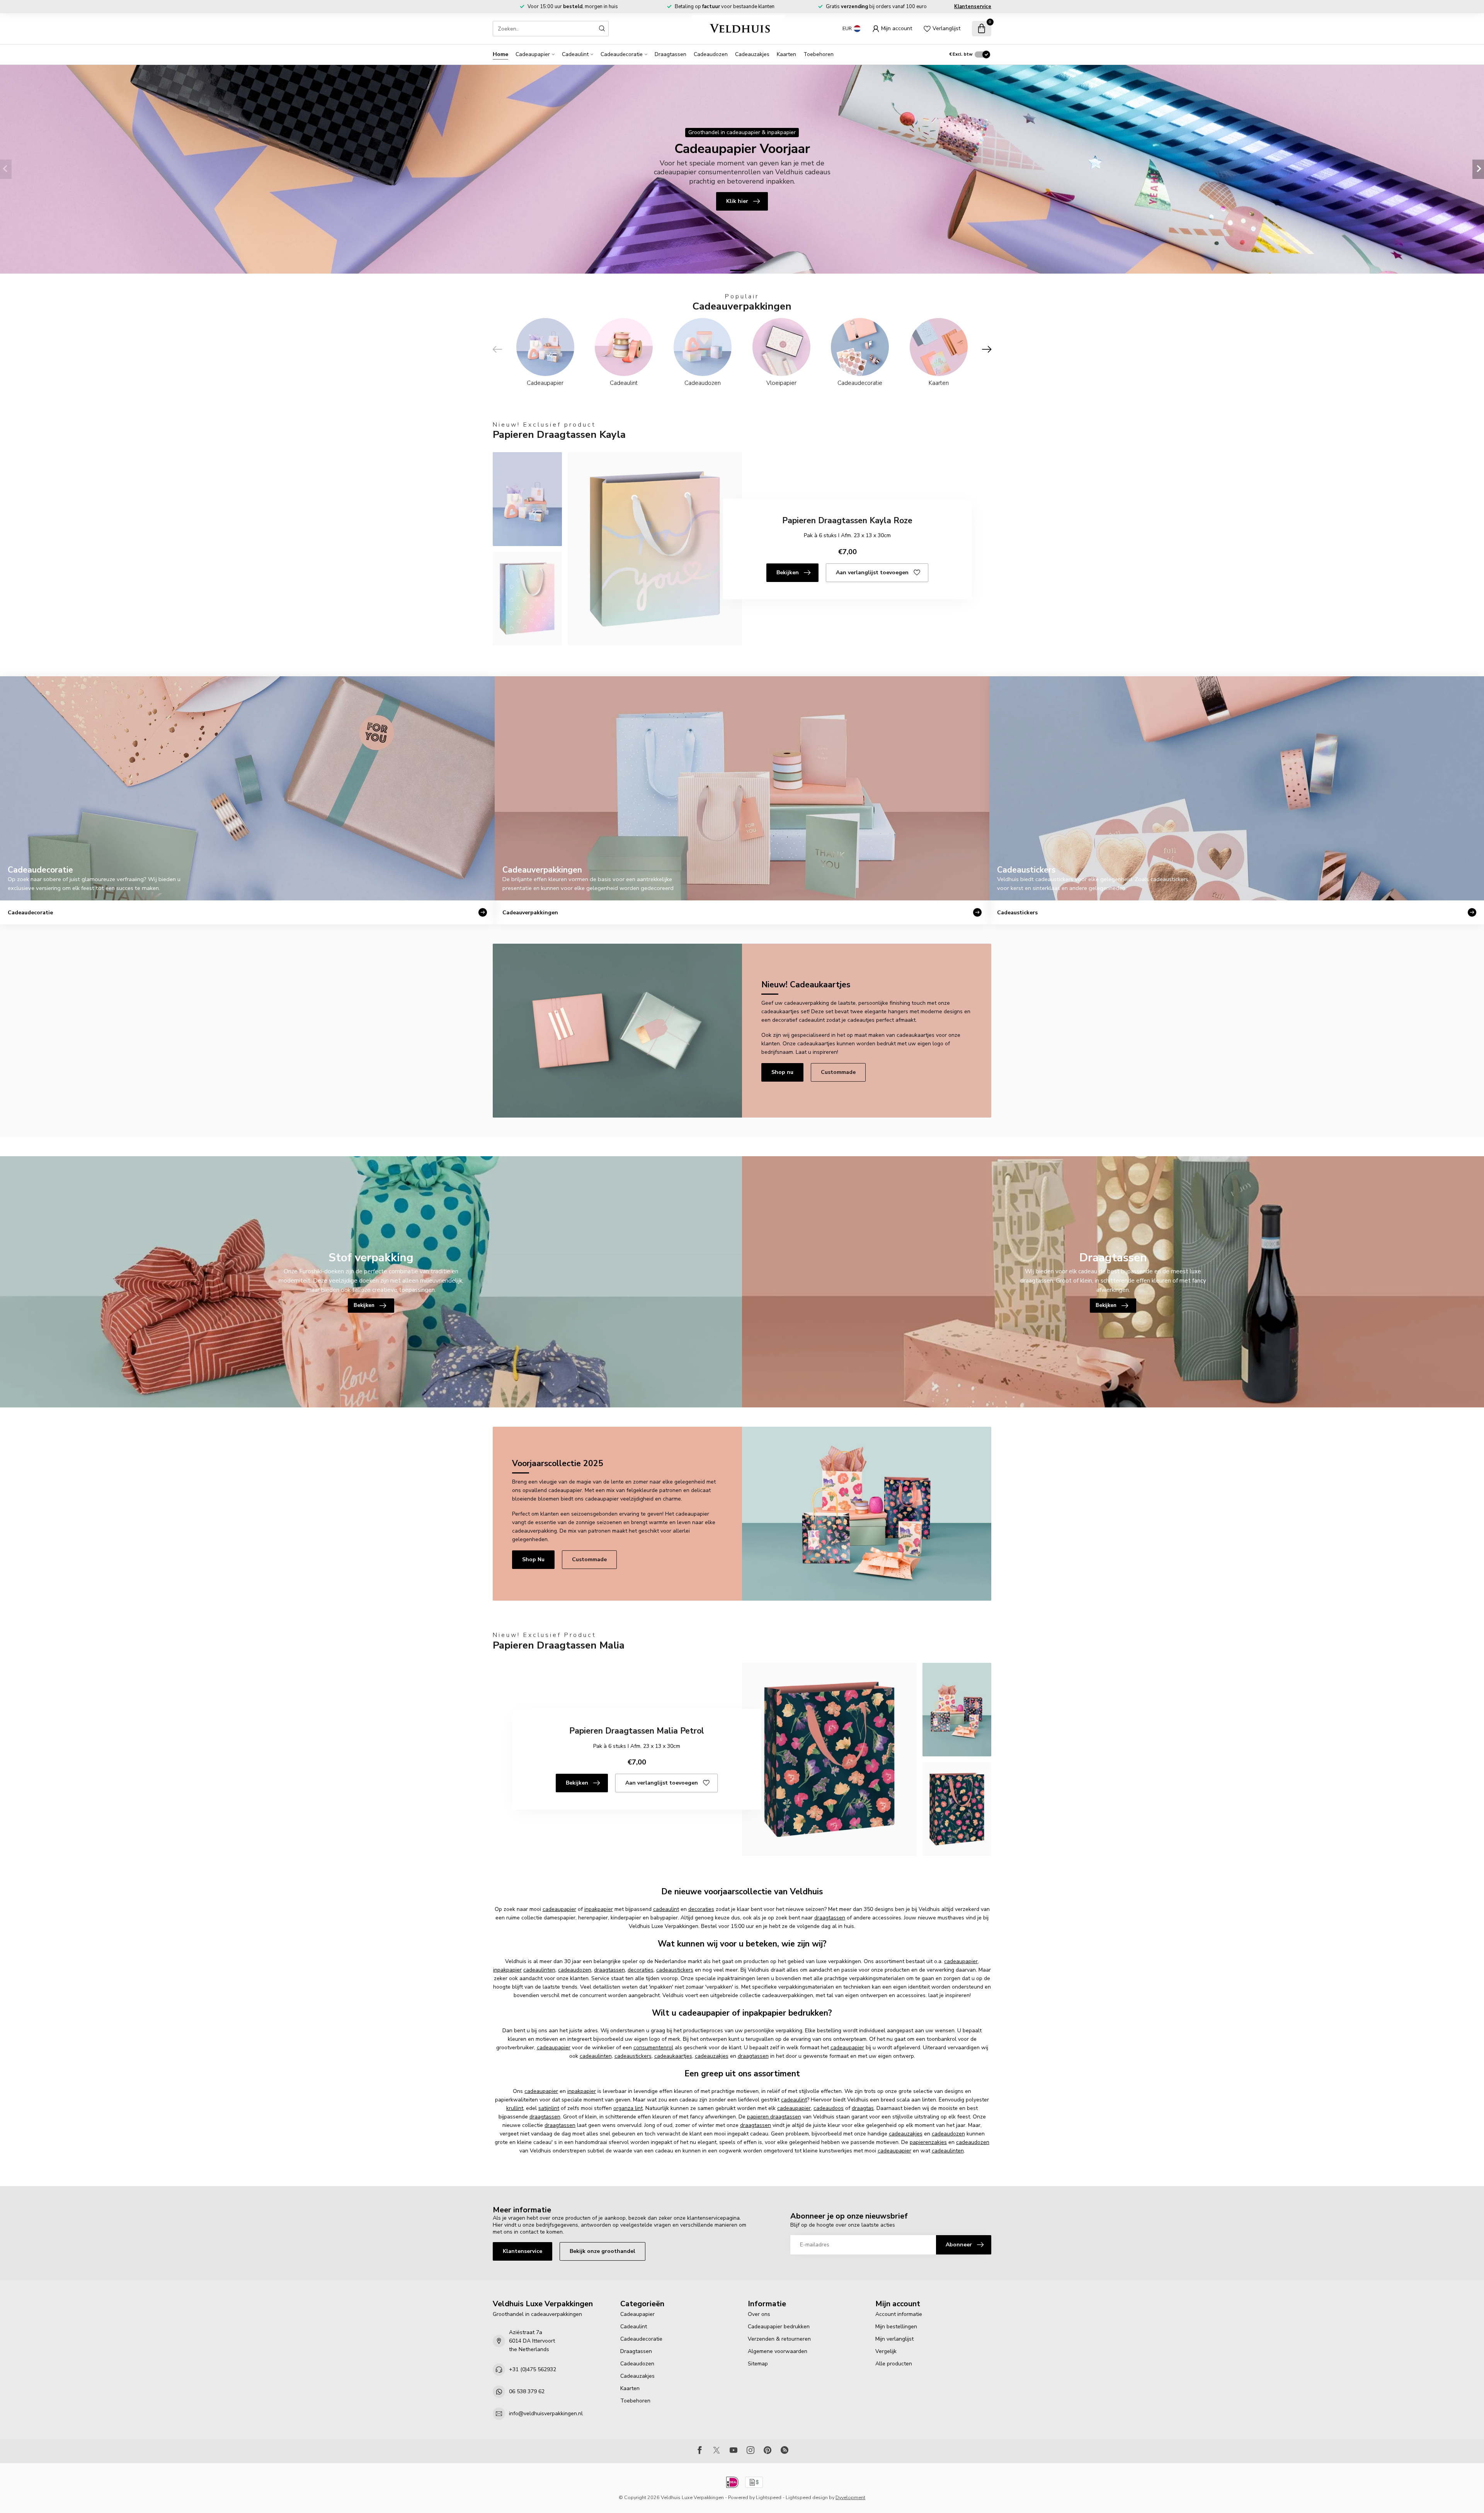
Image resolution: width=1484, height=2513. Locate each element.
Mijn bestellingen (896, 2327)
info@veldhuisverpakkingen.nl (546, 2413)
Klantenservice (973, 7)
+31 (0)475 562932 (533, 2369)
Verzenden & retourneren (779, 2339)
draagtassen (830, 1918)
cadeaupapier (559, 1909)
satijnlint (549, 2108)
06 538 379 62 (527, 2391)
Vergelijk (886, 2351)
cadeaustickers (675, 1970)
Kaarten (786, 54)
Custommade (838, 1072)
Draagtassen (671, 54)
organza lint (628, 2108)
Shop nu (782, 1072)
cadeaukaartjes (673, 2056)
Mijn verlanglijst (894, 2339)
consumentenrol (653, 2048)
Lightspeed (769, 2497)
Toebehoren (819, 54)
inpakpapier (599, 1909)
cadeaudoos (829, 2108)
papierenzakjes (928, 2142)
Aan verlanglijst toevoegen (872, 573)
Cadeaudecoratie (622, 54)
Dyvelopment (850, 2497)
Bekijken (788, 573)
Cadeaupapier (533, 54)
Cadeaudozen (711, 54)
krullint (515, 2108)
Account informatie (899, 2314)
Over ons (759, 2314)
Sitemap (758, 2364)
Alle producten (894, 2364)
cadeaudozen (575, 1970)
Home (500, 54)
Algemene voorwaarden (778, 2351)
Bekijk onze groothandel (602, 2251)
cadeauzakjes (712, 2056)
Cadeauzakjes (752, 54)
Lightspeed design (807, 2497)
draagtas (863, 2108)
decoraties (701, 1909)
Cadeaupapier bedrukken (779, 2327)
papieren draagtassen (774, 2117)
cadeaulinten (539, 1970)
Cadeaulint (575, 54)
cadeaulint (666, 1909)
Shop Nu (533, 1559)
